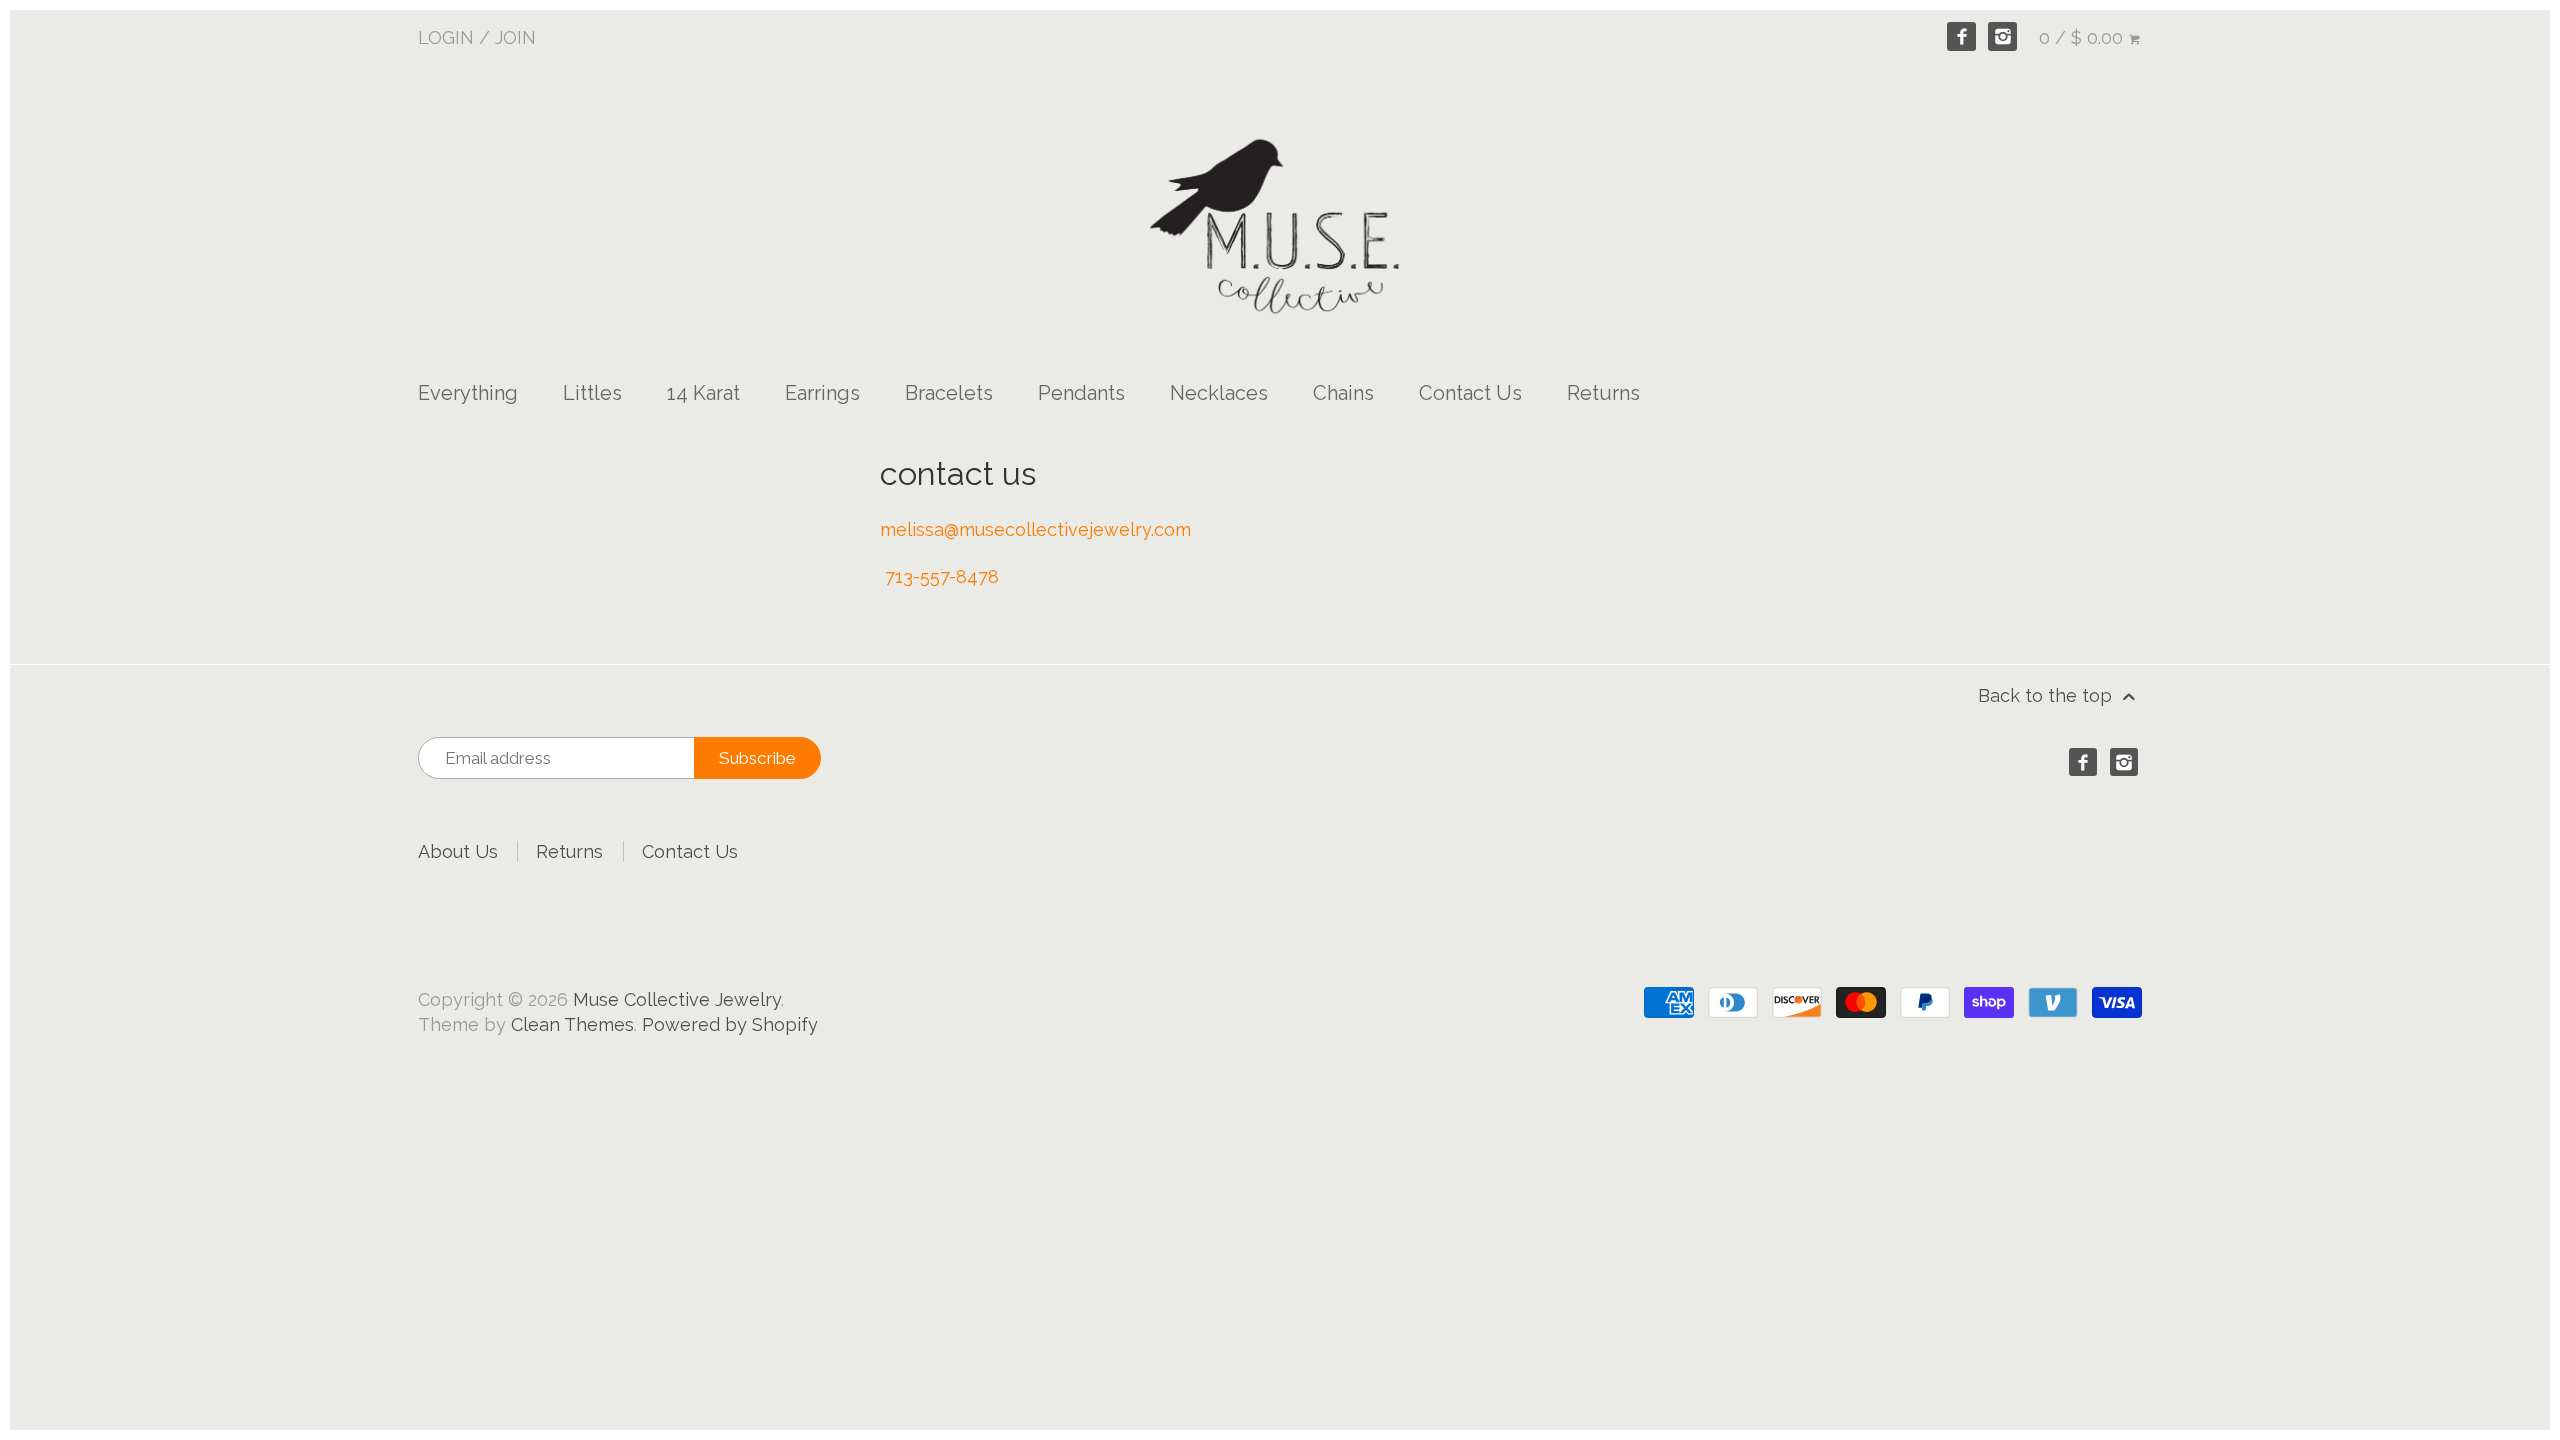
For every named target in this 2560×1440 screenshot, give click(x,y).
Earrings (822, 393)
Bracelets (949, 393)
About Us (458, 851)
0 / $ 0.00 (2083, 37)
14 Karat (703, 393)
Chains (1343, 393)
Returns (1603, 393)
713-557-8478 (942, 576)
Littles (592, 393)
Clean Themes (572, 1024)
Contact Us (1470, 393)
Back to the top (2047, 695)
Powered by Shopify (730, 1024)
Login (446, 37)
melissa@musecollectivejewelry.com (1035, 529)
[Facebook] (1961, 36)
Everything (468, 393)
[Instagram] (2002, 36)
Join (515, 37)
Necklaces (1219, 393)
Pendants (1081, 393)
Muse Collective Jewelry (677, 999)
